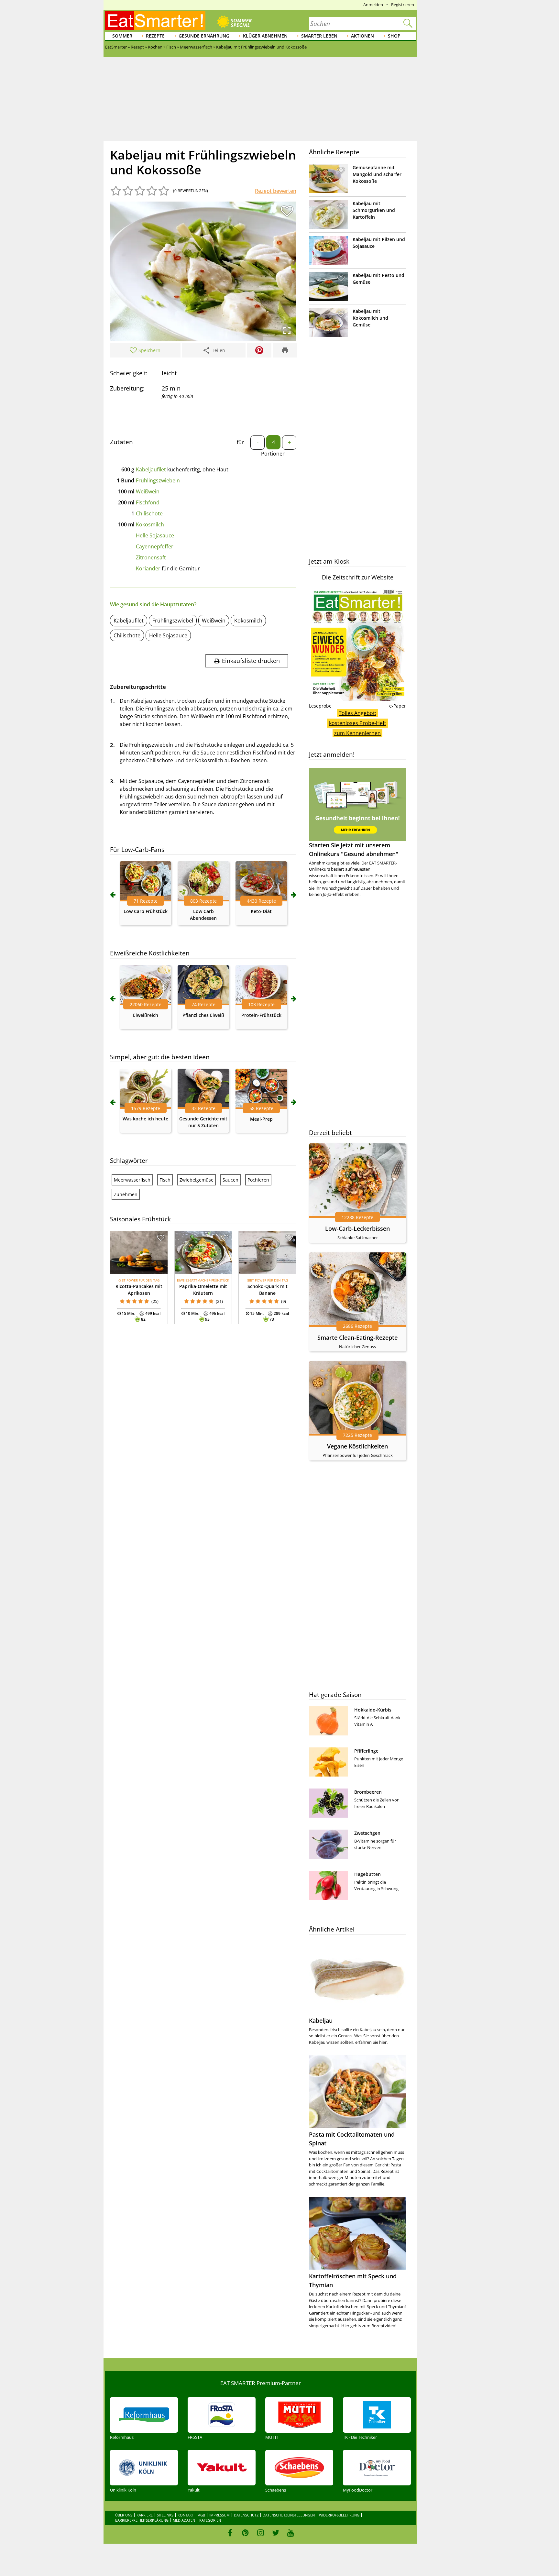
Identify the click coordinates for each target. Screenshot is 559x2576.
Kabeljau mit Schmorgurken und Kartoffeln (374, 210)
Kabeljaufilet (151, 469)
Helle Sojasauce (155, 535)
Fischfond (148, 502)
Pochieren (258, 1180)
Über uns (124, 2515)
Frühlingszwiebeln (158, 480)
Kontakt (186, 2515)
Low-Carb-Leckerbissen (357, 1228)
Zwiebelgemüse (197, 1180)
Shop (394, 36)
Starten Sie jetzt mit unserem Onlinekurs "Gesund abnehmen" (354, 849)
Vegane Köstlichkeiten (357, 1446)
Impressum (219, 2515)
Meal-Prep (261, 1119)
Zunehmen (126, 1194)
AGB (202, 2515)
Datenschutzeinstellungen (289, 2515)
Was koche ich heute (145, 1119)
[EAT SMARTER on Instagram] (261, 2533)
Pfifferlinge (366, 1751)
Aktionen (362, 36)
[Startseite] (155, 21)
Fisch (165, 1180)
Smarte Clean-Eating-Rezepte (357, 1338)
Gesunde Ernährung (204, 36)
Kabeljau (321, 2020)
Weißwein (148, 491)
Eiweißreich (146, 1015)
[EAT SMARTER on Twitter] (275, 2533)
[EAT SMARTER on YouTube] (291, 2533)
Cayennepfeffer (155, 546)
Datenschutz (246, 2515)
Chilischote (149, 513)
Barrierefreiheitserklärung (142, 2520)
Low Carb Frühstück (146, 911)
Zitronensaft (151, 557)
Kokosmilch (150, 524)
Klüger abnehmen (265, 36)
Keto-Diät (261, 911)
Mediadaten (184, 2520)
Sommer (122, 36)
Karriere (145, 2515)
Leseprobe (320, 706)
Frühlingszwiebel (173, 621)
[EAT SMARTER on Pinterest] (245, 2533)
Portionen (273, 454)
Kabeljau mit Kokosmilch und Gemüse (370, 318)
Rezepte (155, 36)
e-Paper (398, 706)
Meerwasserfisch (132, 1180)
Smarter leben (319, 36)
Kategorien (210, 2520)
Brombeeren (368, 1792)
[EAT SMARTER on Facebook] (230, 2533)
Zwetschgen (367, 1833)
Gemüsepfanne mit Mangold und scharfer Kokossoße (377, 174)
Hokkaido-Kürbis (373, 1710)
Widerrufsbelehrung (339, 2515)
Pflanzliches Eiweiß (203, 1015)
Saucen (230, 1180)
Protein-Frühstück (261, 1015)
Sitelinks (165, 2515)
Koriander (148, 568)
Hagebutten (367, 1874)
